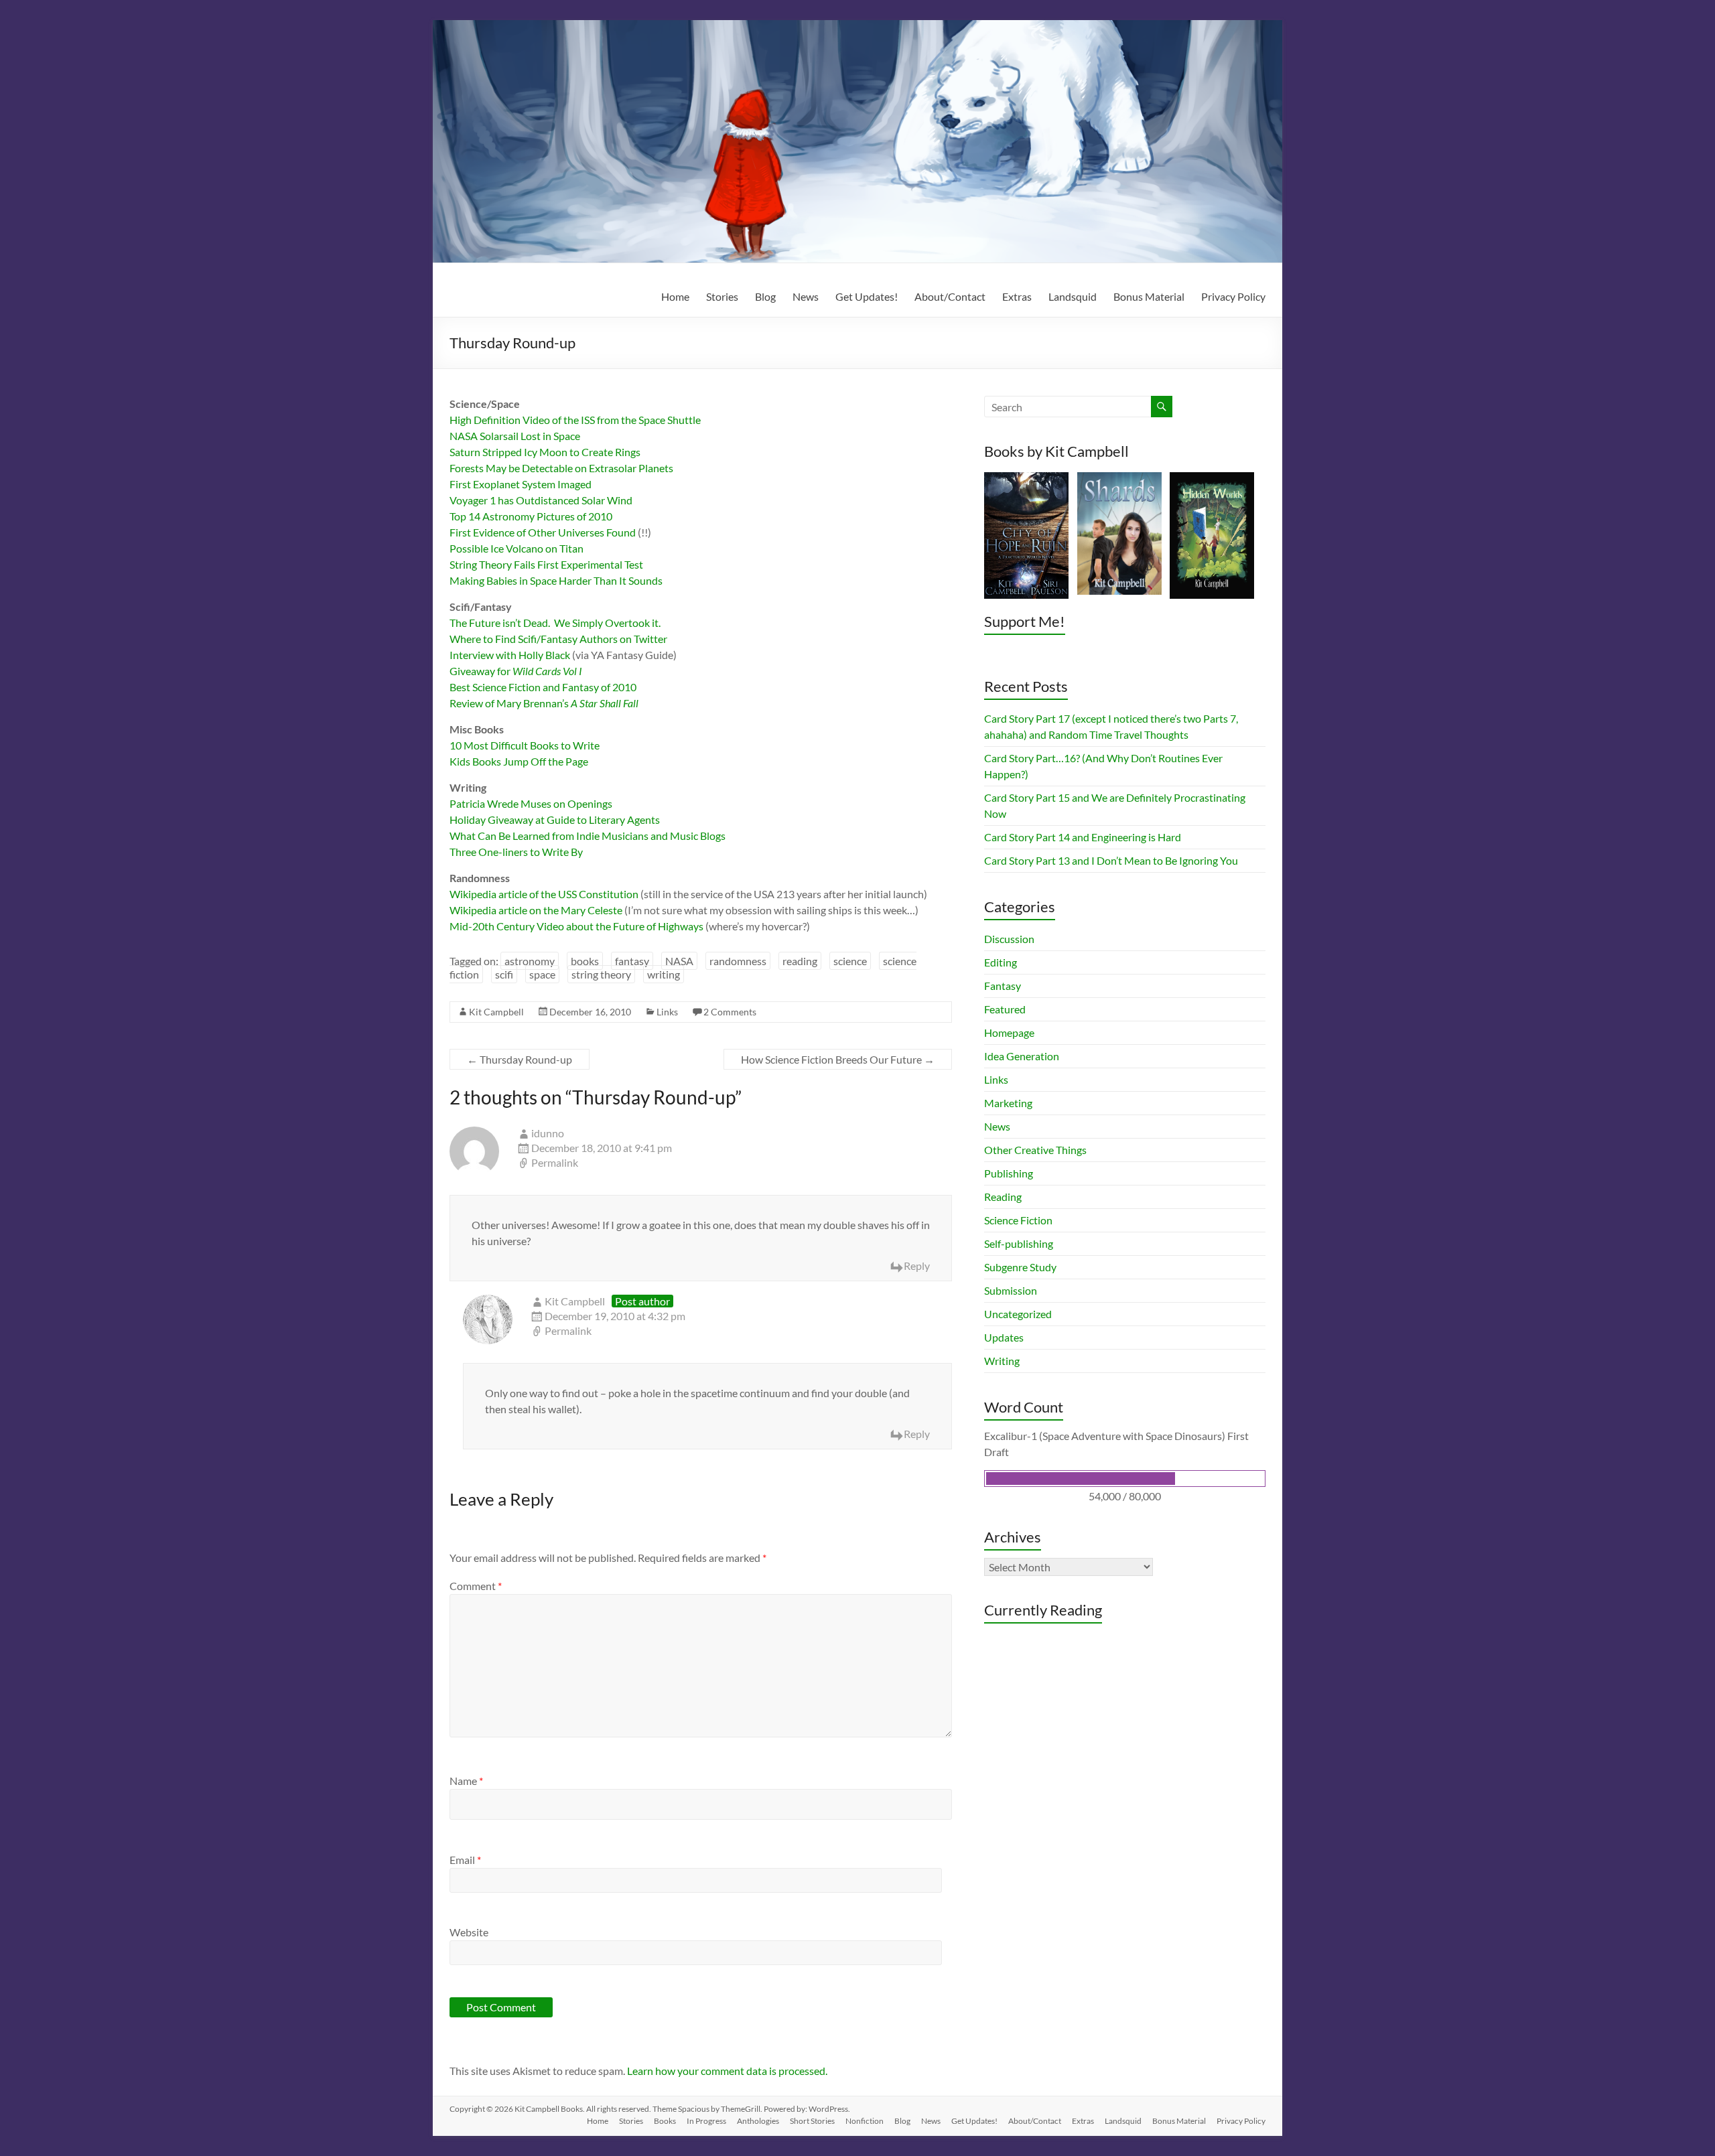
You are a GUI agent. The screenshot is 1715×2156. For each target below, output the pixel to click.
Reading (1003, 1197)
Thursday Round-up (520, 1059)
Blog (765, 296)
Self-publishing (1019, 1243)
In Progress (706, 2121)
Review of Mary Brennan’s (544, 703)
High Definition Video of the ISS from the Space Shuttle (575, 420)
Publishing (1009, 1173)
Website (469, 1932)
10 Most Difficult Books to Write (525, 745)
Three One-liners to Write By (516, 852)
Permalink (555, 1162)
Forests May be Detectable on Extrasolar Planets (561, 468)
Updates (1004, 1337)
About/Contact (950, 296)
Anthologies (758, 2121)
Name (466, 1781)
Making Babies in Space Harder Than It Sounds (556, 580)
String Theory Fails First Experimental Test (546, 564)
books (585, 961)
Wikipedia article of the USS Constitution (544, 894)
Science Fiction (1018, 1220)
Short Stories (812, 2121)
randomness (738, 961)
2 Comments (730, 1012)
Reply (917, 1266)
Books (665, 2121)
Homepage (1009, 1032)
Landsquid (1073, 296)
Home (675, 296)
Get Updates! (867, 296)
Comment (476, 1586)
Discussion (1009, 939)
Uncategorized (1018, 1314)
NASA (679, 961)
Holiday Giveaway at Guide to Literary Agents (556, 819)
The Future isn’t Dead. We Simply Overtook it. (555, 623)
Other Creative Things (1035, 1150)
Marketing (1008, 1103)
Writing (1002, 1361)
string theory (601, 974)
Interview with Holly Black (510, 655)
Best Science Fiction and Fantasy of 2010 (543, 687)
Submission (1011, 1290)
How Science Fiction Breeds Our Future (838, 1059)
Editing (1001, 962)
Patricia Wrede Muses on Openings (531, 803)
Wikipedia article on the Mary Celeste (536, 910)
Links (667, 1012)
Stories (722, 296)
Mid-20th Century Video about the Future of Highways (576, 926)
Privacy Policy (1233, 296)
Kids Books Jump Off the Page (519, 761)
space (542, 974)
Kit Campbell (496, 1012)
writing (664, 974)
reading (800, 961)
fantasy (632, 961)
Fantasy (1003, 986)
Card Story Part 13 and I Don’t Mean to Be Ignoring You (1111, 860)
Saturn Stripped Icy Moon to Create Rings (545, 452)
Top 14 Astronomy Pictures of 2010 (531, 516)
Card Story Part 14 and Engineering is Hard (1083, 837)
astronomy (530, 961)
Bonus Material (1149, 296)
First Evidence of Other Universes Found (543, 532)
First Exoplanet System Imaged (521, 484)
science (850, 961)
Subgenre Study (1020, 1267)
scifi (504, 974)
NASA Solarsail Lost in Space (515, 436)
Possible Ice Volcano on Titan (517, 548)
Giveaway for (516, 671)
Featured (1005, 1009)
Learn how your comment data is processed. (727, 2071)
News (806, 296)
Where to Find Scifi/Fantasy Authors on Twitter (558, 639)
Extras (1017, 296)
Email (465, 1860)
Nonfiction (865, 2121)
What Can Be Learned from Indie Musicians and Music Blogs (588, 836)
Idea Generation (1022, 1056)
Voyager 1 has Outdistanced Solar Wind (541, 500)
